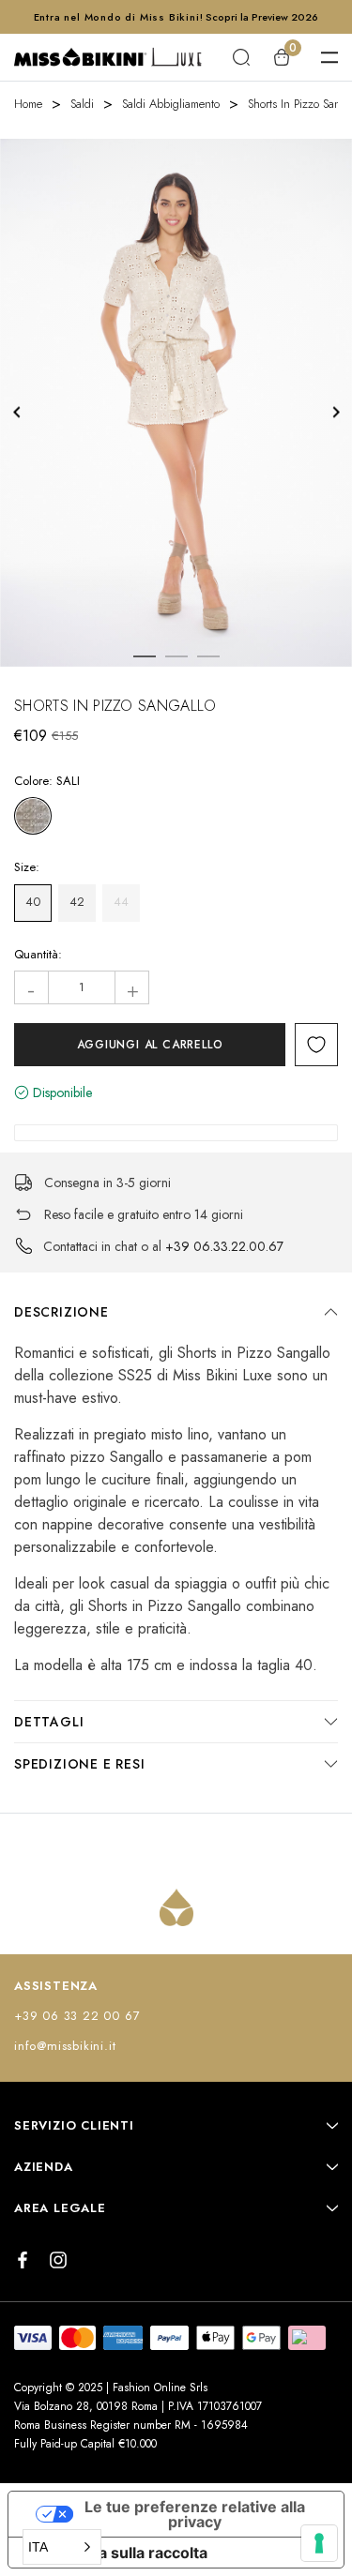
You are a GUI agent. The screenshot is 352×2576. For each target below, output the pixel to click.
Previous (16, 412)
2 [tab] (176, 657)
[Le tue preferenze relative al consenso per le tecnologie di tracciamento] (319, 2543)
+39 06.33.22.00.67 (224, 1246)
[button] (62, 2547)
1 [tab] (145, 657)
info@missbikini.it (65, 2046)
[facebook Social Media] (23, 2260)
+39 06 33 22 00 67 (77, 2016)
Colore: (47, 781)
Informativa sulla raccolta (115, 2553)
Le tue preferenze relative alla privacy (195, 2514)
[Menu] (329, 57)
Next (336, 412)
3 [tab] (208, 657)
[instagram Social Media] (58, 2260)
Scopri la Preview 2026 (262, 17)
